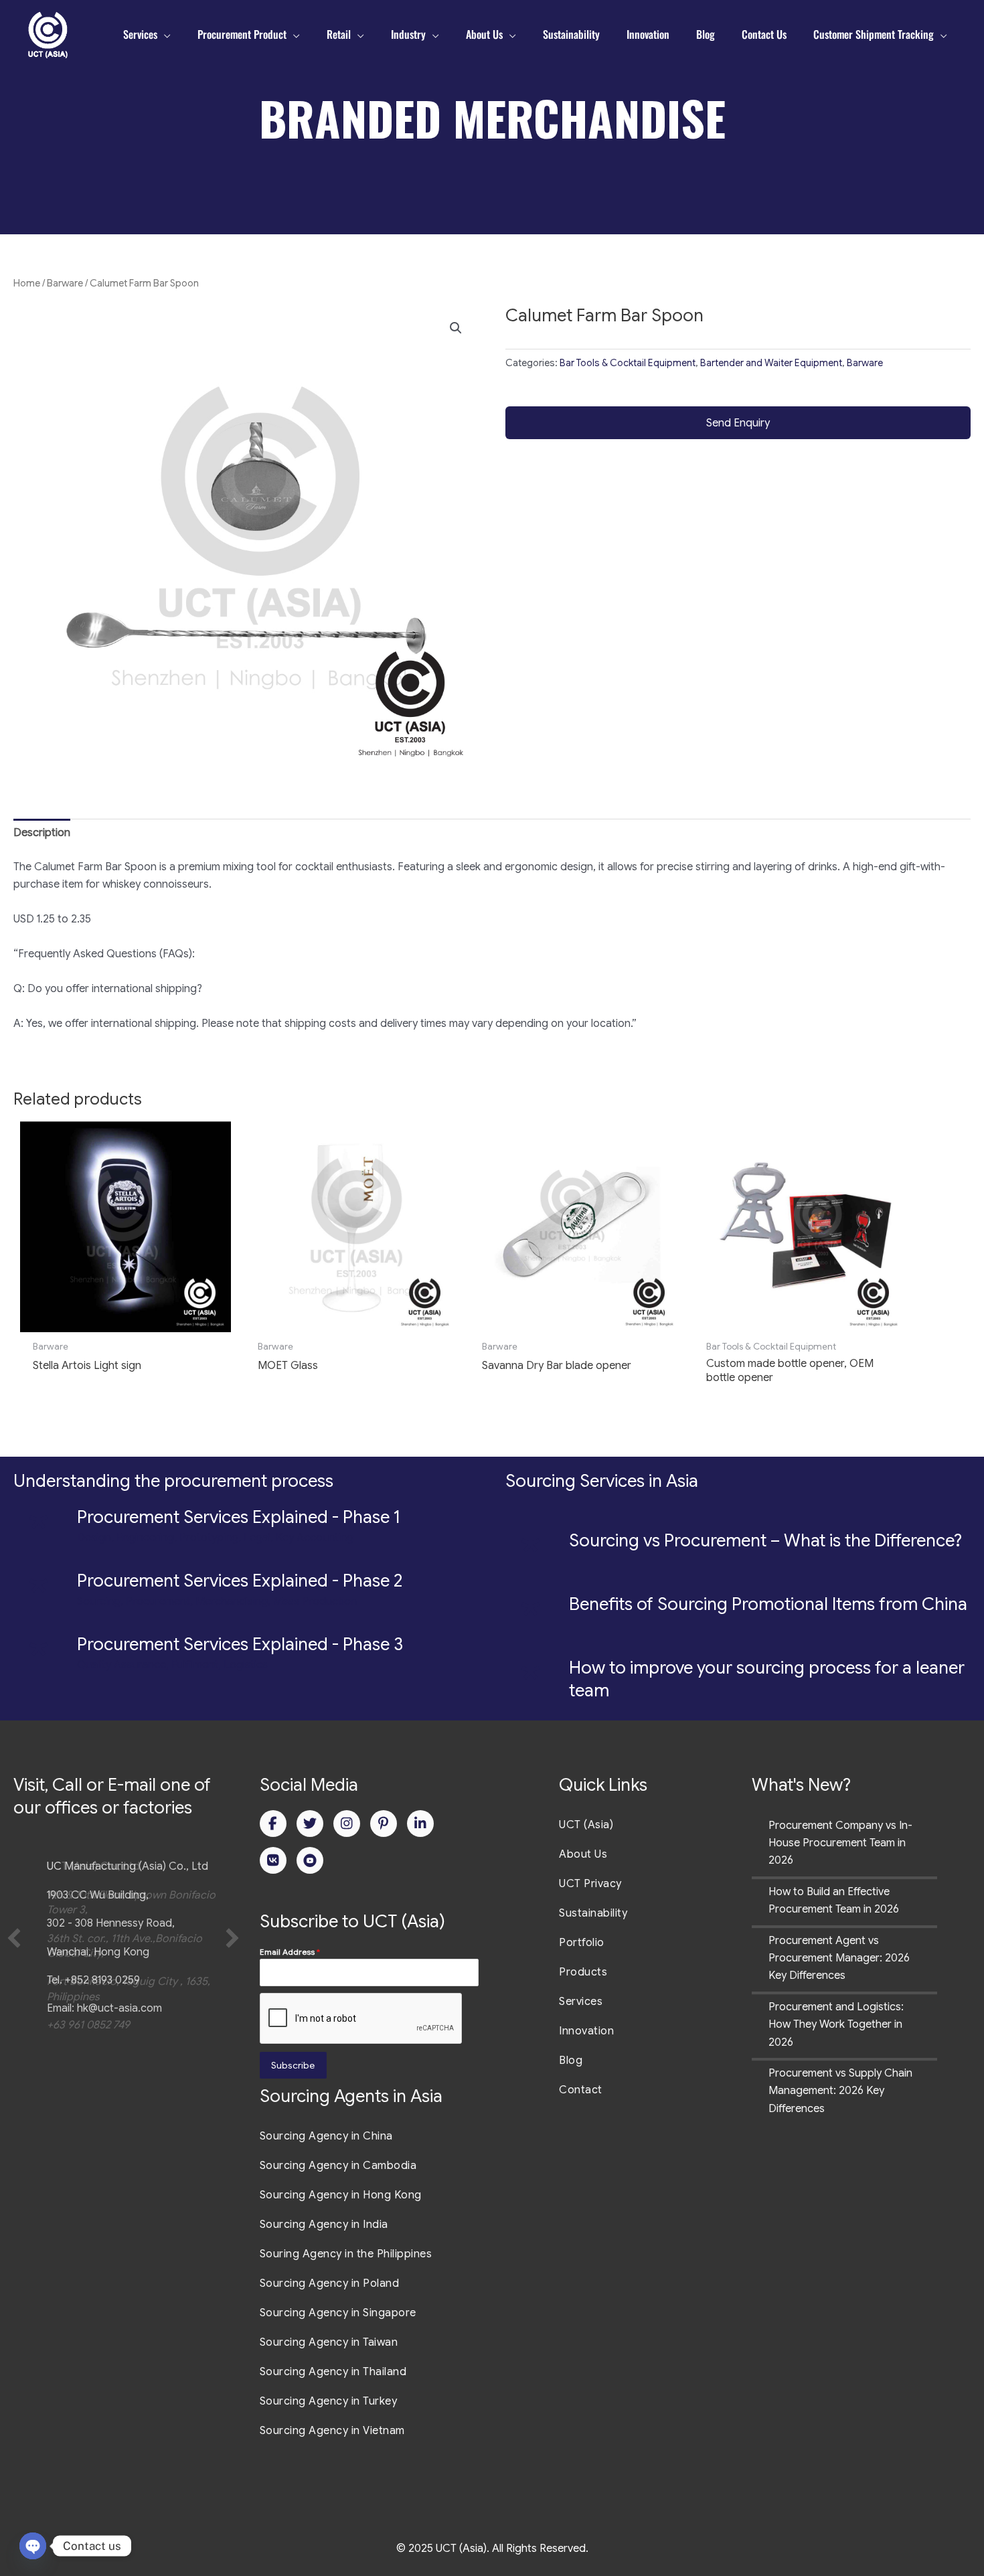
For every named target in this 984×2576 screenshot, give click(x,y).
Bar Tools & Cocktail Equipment (628, 363)
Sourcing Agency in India (324, 2225)
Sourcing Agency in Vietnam (332, 2431)
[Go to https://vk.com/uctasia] (273, 1860)
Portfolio (582, 1943)
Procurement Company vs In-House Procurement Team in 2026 (840, 1843)
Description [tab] (42, 833)
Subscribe (293, 2065)
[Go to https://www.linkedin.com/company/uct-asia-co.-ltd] (420, 1824)
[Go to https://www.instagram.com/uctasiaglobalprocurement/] (347, 1824)
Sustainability (593, 1913)
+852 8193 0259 (102, 1980)
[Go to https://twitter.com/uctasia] (310, 1824)
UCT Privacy (590, 1884)
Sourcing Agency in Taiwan (329, 2342)
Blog (571, 2061)
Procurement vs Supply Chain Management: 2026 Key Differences (840, 2091)
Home (27, 283)
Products (583, 1972)
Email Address (290, 1952)
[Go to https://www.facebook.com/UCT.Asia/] (273, 1824)
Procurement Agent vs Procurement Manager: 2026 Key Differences (839, 1958)
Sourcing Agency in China (326, 2136)
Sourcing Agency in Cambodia (338, 2166)
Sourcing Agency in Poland (330, 2283)
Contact (581, 2090)
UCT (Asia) (586, 1825)
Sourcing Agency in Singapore (338, 2313)
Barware (65, 283)
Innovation (586, 2031)
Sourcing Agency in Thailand (333, 2372)
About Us (583, 1854)
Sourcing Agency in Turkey (329, 2401)
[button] (456, 328)
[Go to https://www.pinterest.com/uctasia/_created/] (384, 1824)
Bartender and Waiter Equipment (771, 363)
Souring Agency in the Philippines (346, 2254)
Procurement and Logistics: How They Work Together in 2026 (836, 2025)
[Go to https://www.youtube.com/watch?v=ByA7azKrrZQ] (310, 1860)
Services (581, 2002)
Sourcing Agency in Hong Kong (341, 2195)
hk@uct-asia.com (119, 2008)
